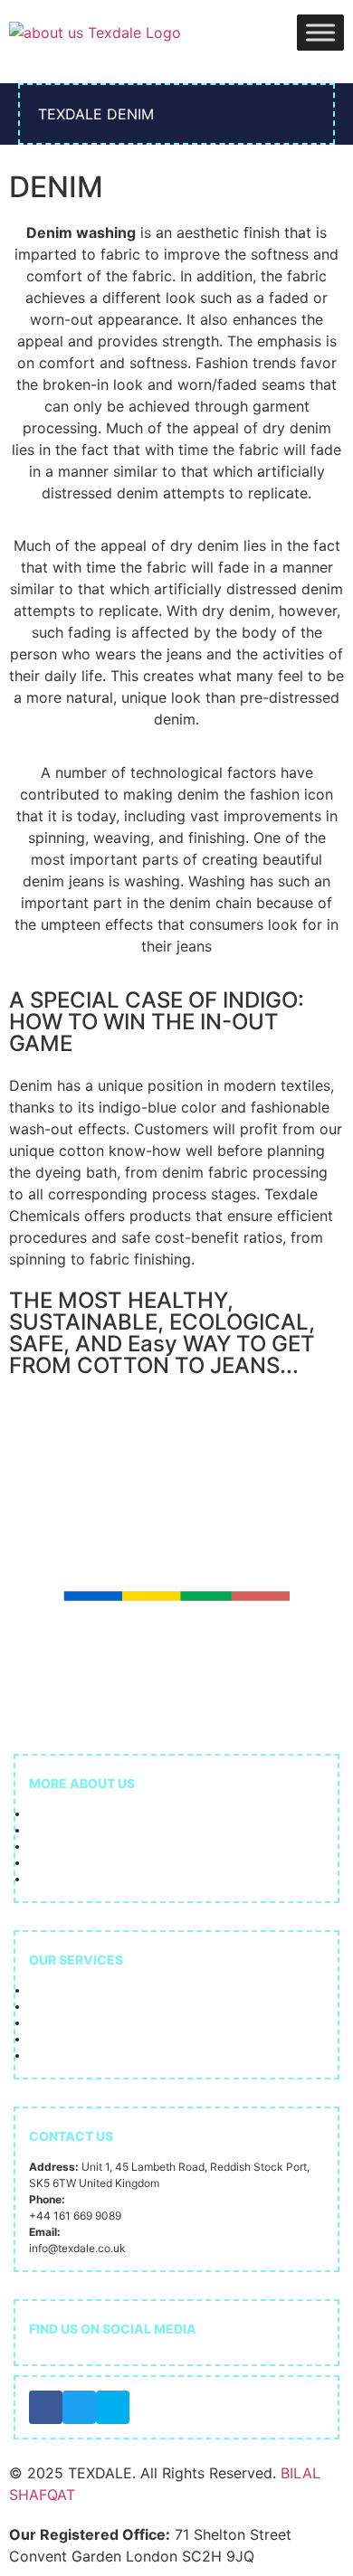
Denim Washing (73, 2039)
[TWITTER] (79, 2407)
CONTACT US (65, 1879)
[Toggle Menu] (320, 32)
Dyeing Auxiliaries (83, 2007)
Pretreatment (72, 1990)
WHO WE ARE (63, 1830)
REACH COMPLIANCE (85, 1863)
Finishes (53, 2023)
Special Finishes (77, 2055)
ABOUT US (57, 1814)
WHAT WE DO (64, 1847)
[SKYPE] (113, 2407)
